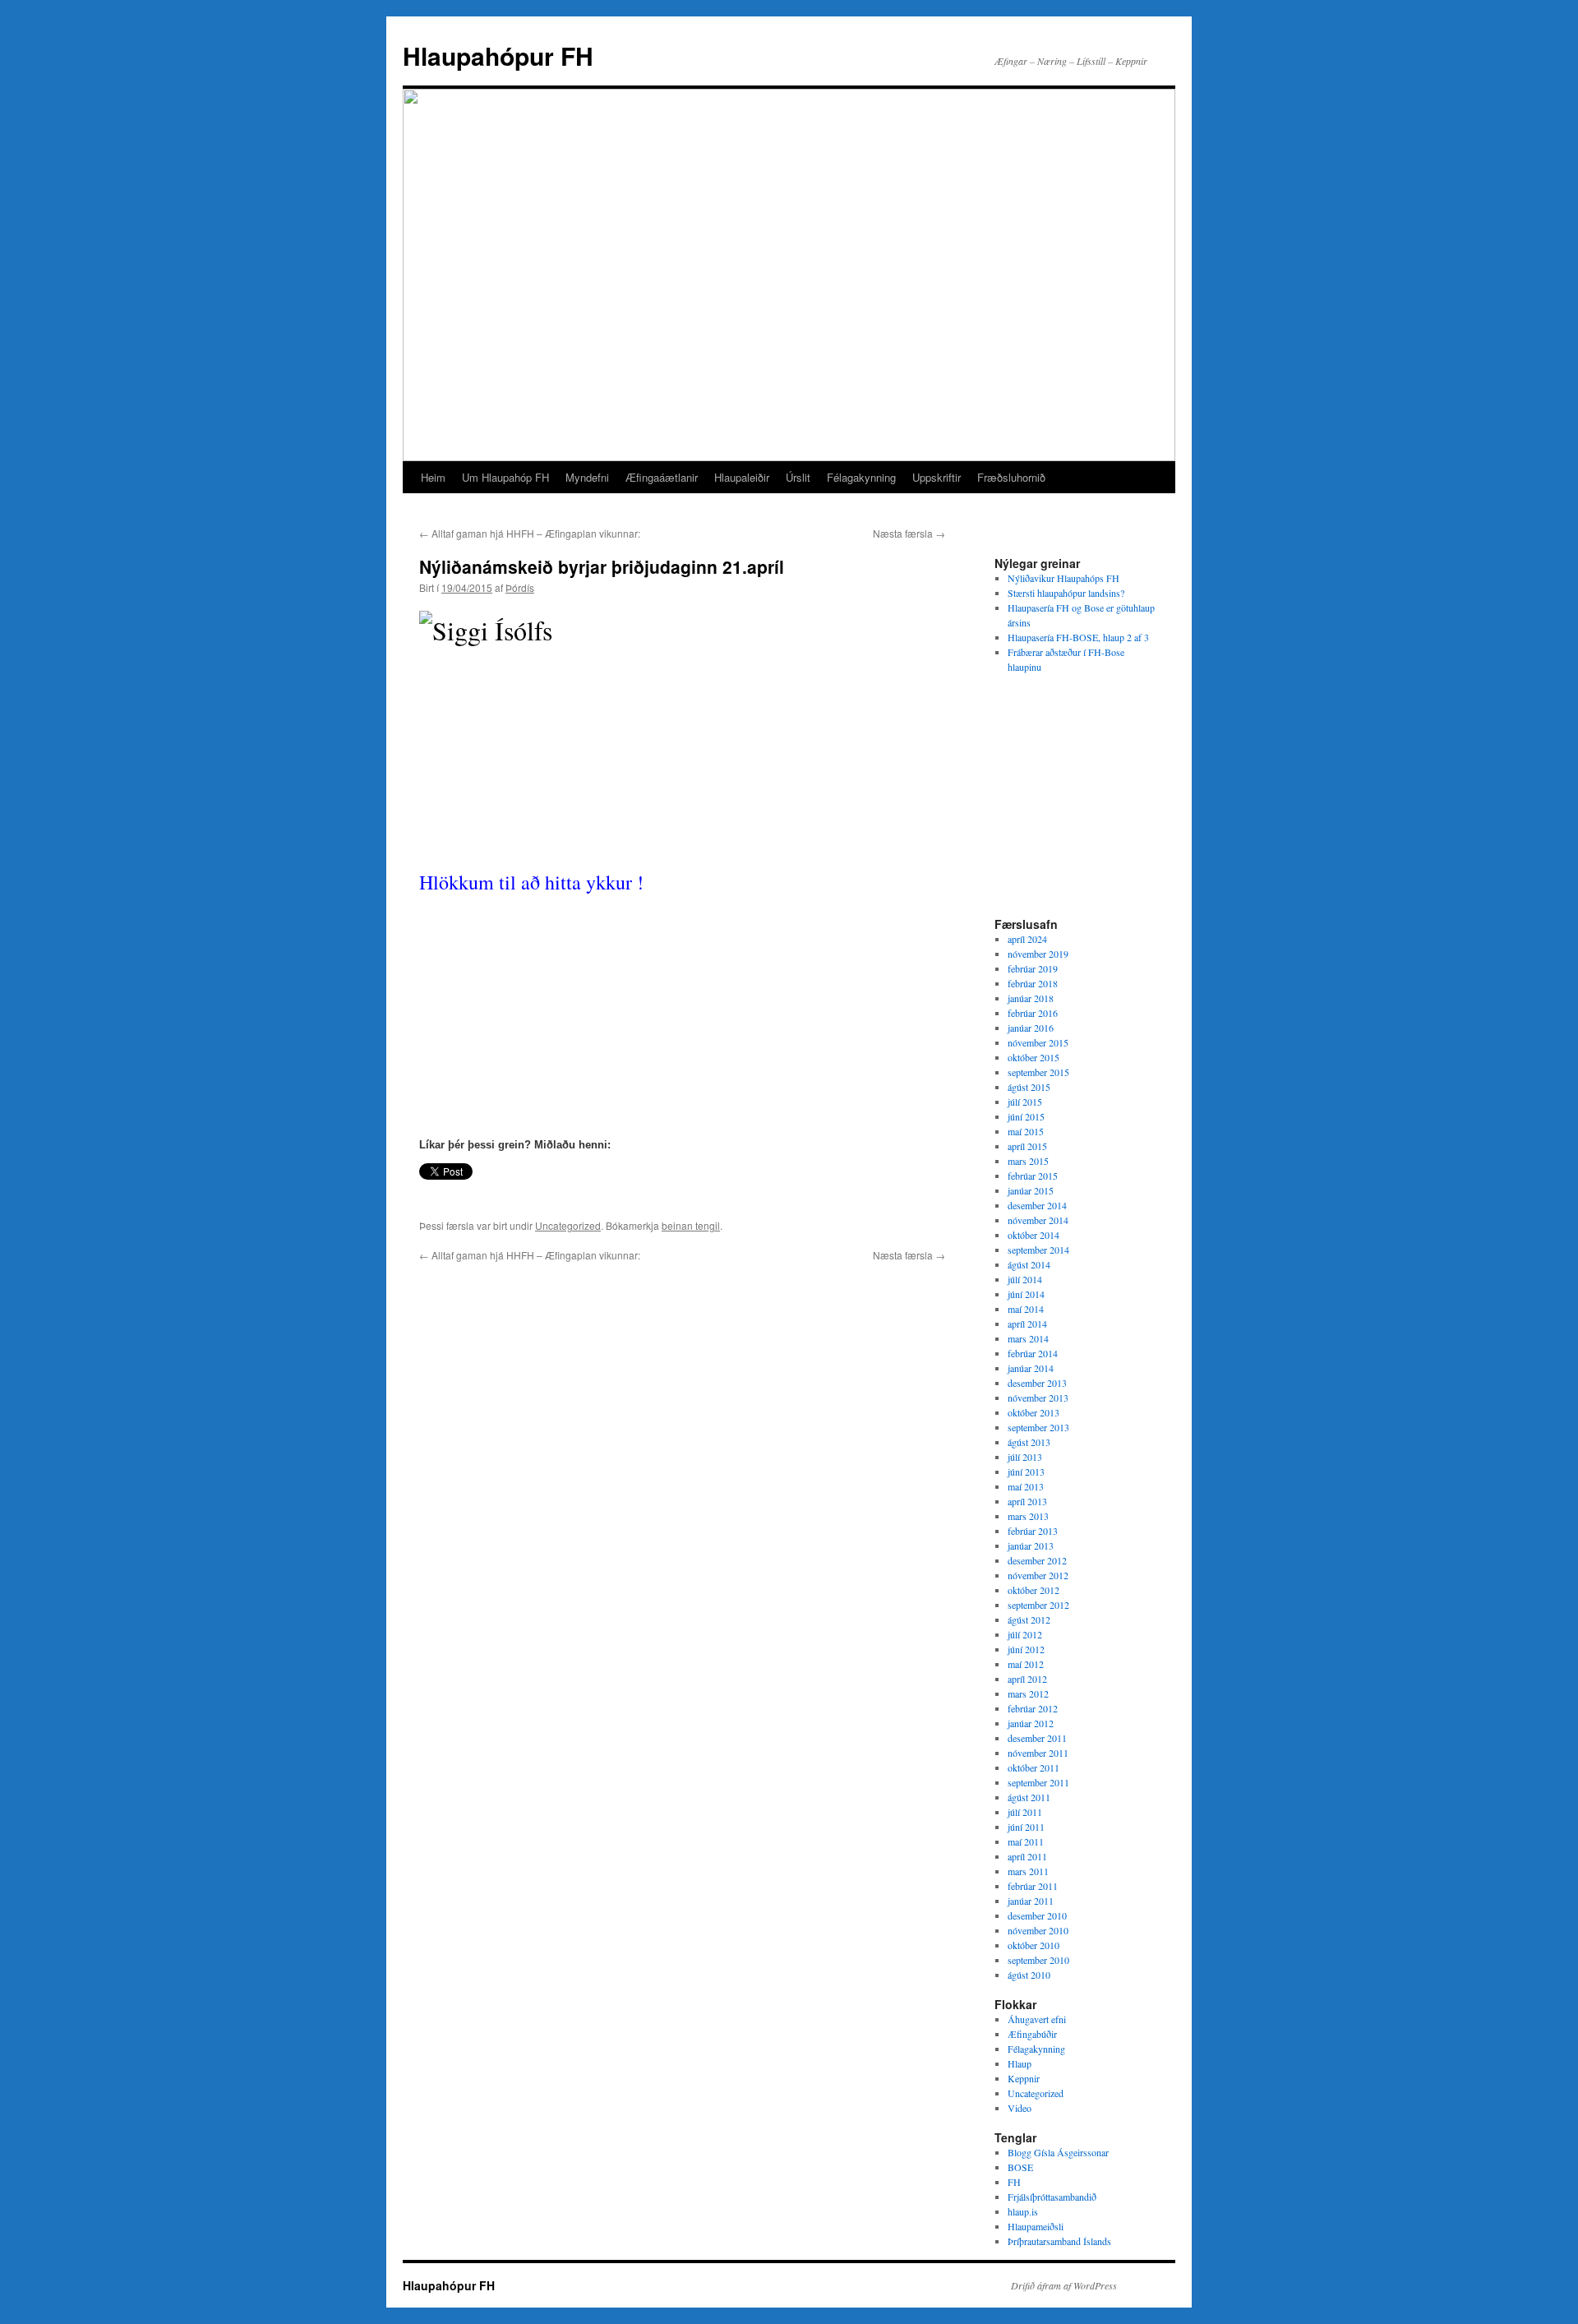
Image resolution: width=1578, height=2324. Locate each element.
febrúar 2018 (1033, 983)
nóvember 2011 (1038, 1753)
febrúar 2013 (1033, 1531)
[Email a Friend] (460, 1195)
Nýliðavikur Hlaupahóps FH (1064, 578)
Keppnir (1024, 2078)
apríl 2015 (1027, 1146)
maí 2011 (1026, 1841)
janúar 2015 (1031, 1190)
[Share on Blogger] (478, 1195)
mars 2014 (1028, 1338)
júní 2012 (1026, 1649)
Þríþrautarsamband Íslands (1059, 2241)
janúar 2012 (1031, 1723)
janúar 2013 (1031, 1545)
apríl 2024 (1027, 939)
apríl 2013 (1027, 1501)
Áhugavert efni (1037, 2019)
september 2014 (1038, 1250)
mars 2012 (1028, 1693)
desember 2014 (1037, 1205)
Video (1020, 2108)
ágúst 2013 (1029, 1442)
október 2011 (1034, 1767)
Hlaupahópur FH (498, 55)
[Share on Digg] (495, 1195)
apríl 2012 (1027, 1679)
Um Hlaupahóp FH (505, 477)
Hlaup (1020, 2063)
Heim (433, 477)
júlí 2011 (1025, 1812)
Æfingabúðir (1032, 2034)
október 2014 (1034, 1235)
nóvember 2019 (1038, 954)
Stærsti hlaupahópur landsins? (1066, 593)
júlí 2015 (1025, 1102)
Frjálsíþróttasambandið (1052, 2197)
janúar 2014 (1031, 1368)
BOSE (1020, 2167)
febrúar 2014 (1033, 1353)
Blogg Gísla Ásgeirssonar (1058, 2152)
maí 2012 (1026, 1664)
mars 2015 (1028, 1161)
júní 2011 (1026, 1827)
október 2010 (1034, 1945)
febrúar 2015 (1033, 1176)
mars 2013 (1028, 1516)
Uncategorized (568, 1225)
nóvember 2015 (1038, 1042)
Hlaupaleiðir (742, 477)
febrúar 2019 (1033, 968)
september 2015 (1038, 1072)
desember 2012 (1037, 1560)
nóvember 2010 (1038, 1930)
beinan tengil (691, 1225)
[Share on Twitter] (443, 1195)
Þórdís (520, 587)
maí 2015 (1026, 1131)
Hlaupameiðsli (1036, 2226)
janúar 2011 (1031, 1901)
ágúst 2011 (1029, 1797)
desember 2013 (1037, 1383)
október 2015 (1034, 1057)
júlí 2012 (1025, 1634)
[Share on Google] (512, 1195)
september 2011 (1038, 1782)
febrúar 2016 (1033, 1013)
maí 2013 (1026, 1486)
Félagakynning (861, 477)
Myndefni (587, 477)
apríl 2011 (1027, 1856)
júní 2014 (1026, 1294)
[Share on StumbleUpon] (547, 1195)
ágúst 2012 (1029, 1619)
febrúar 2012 (1033, 1708)
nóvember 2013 (1038, 1398)
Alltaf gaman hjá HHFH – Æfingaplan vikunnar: (530, 533)
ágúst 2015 (1029, 1087)
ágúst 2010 (1029, 1975)
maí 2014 (1026, 1309)
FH (1014, 2182)
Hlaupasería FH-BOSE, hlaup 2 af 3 (1078, 637)
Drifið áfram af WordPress (1064, 2285)
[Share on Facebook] (426, 1195)
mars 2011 (1028, 1871)
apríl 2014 (1027, 1324)
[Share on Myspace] (529, 1195)
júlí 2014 (1025, 1279)
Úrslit (798, 477)
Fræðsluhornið (1011, 477)
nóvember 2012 (1038, 1575)
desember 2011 (1037, 1738)
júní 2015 (1026, 1116)
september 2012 (1038, 1605)
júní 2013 (1026, 1472)
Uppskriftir (937, 477)
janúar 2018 (1031, 998)
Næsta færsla (909, 533)
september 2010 (1038, 1960)
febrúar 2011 (1033, 1886)
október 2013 (1034, 1412)
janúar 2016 (1031, 1028)
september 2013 (1038, 1427)
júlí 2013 (1025, 1457)
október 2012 (1034, 1590)
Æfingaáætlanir (662, 477)
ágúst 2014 (1029, 1264)
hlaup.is (1023, 2211)
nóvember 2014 (1038, 1220)
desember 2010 (1037, 1915)
